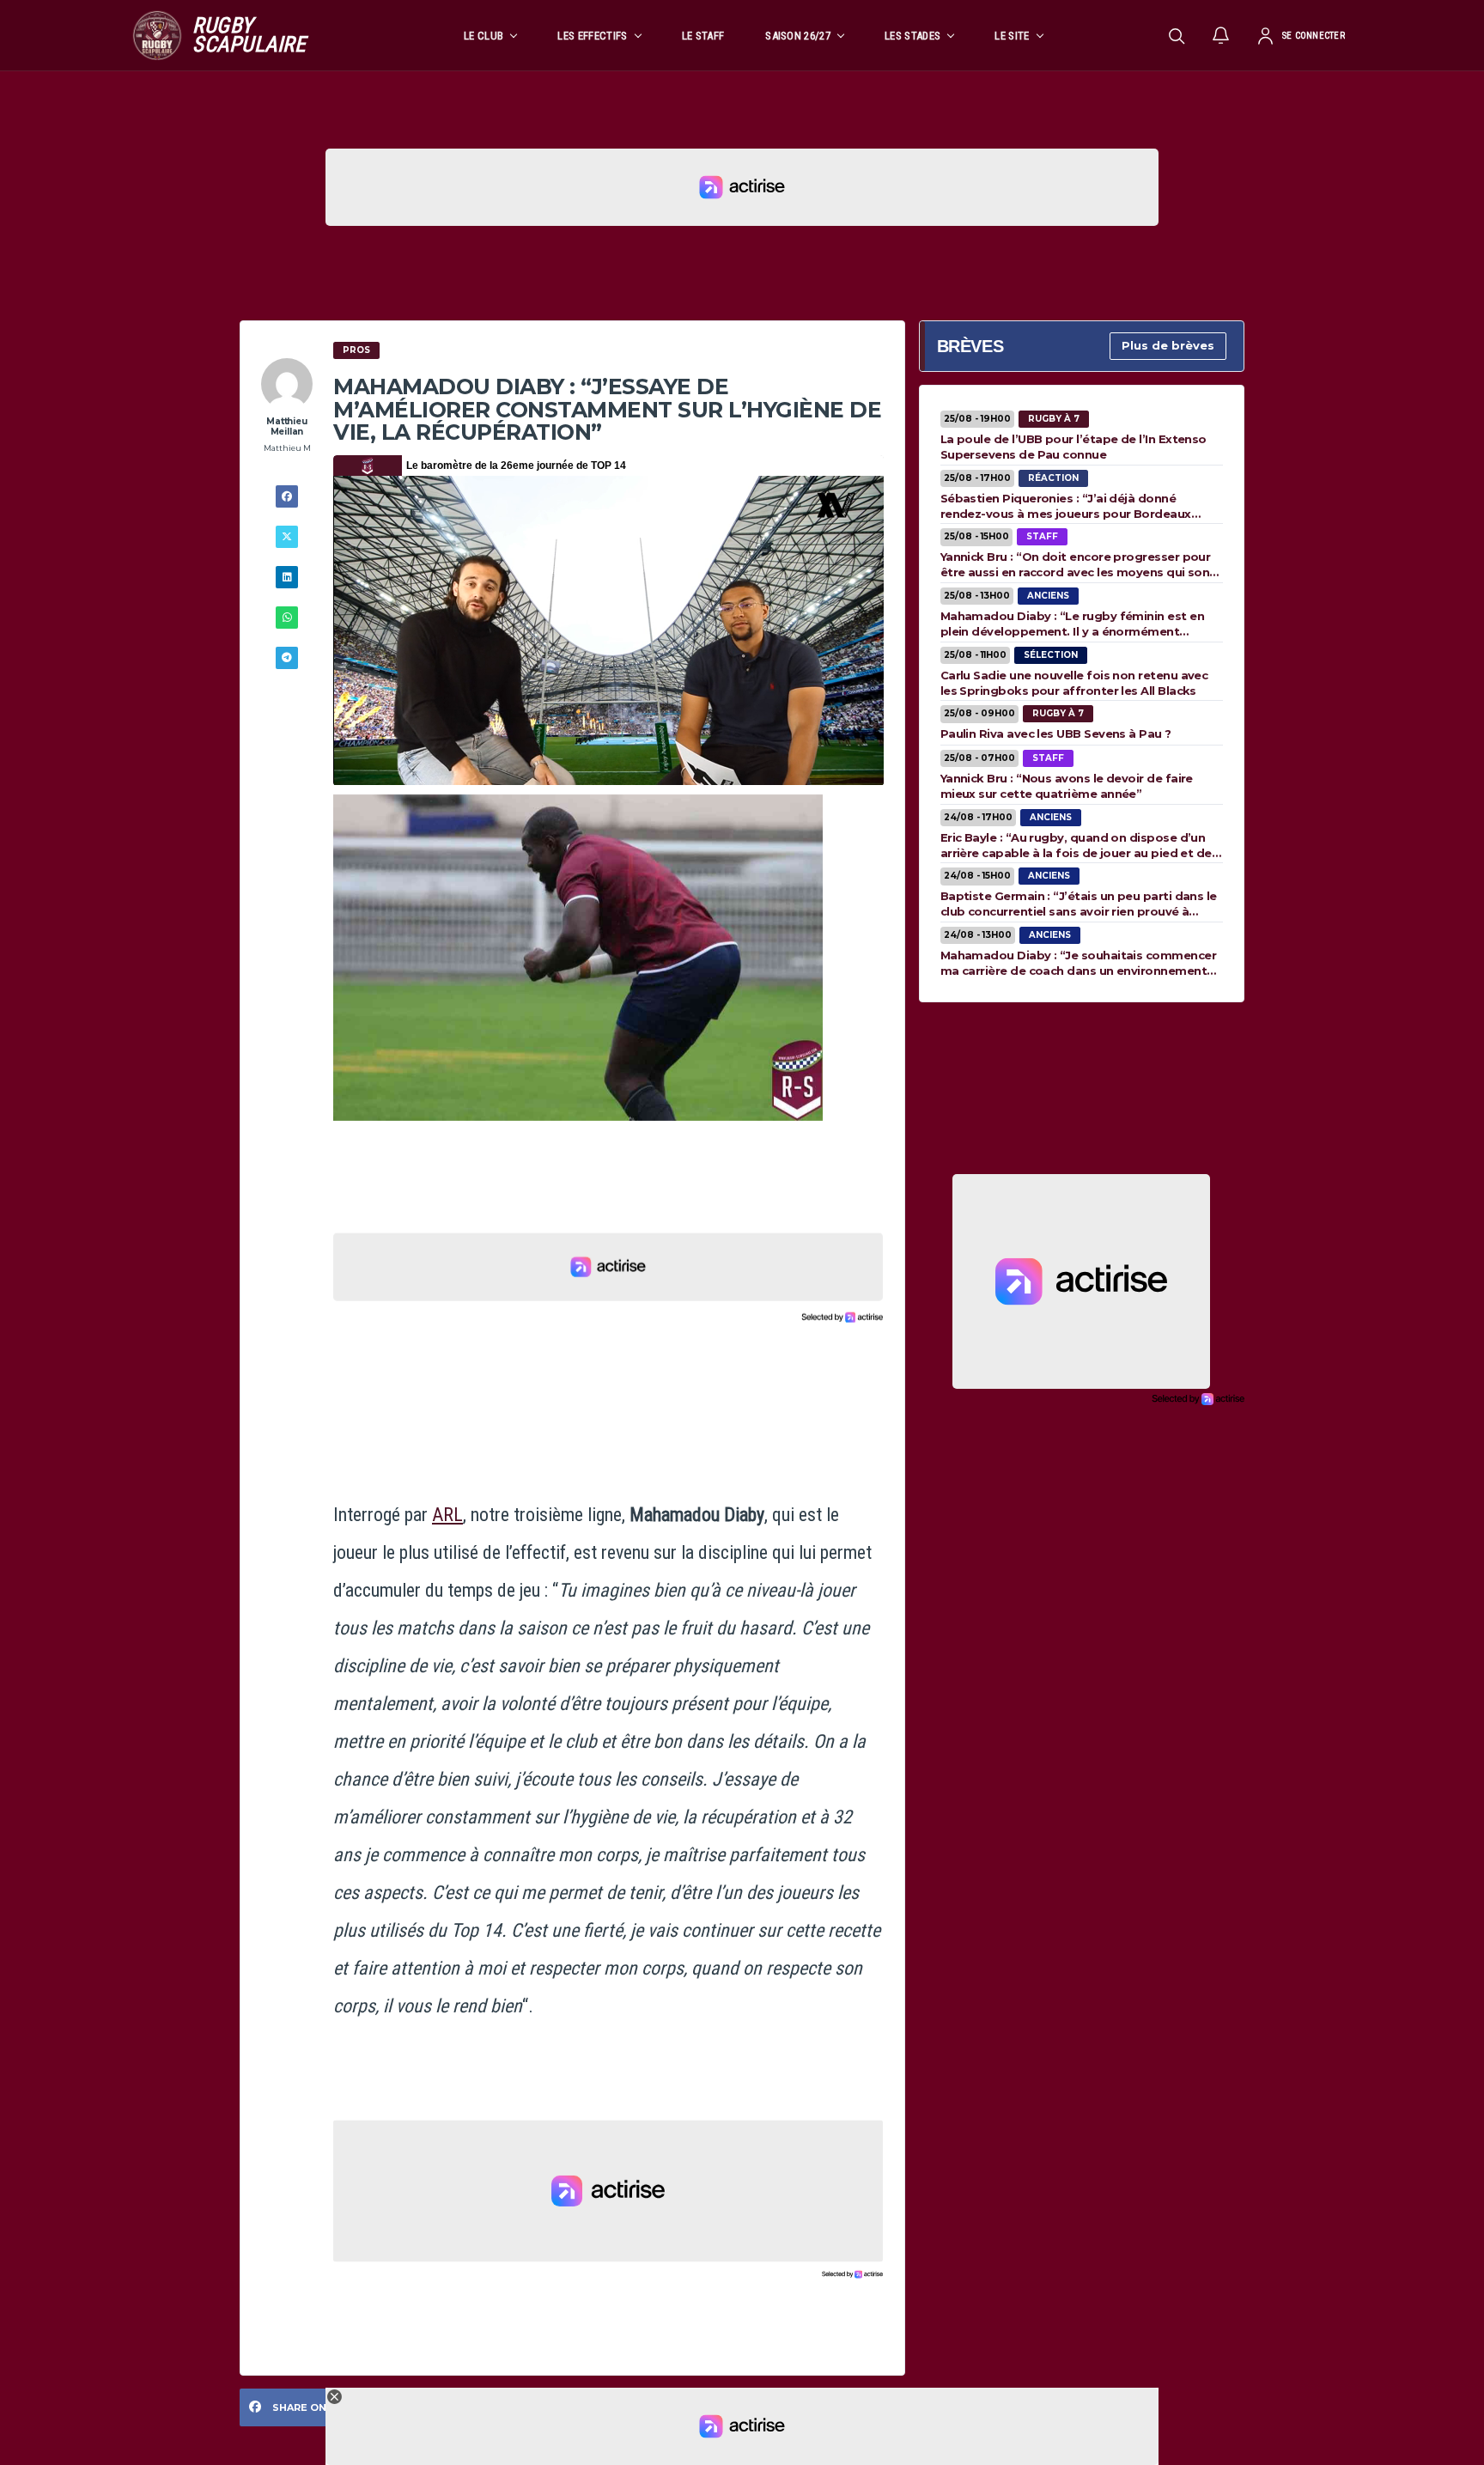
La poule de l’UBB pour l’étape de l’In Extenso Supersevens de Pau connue (1073, 447)
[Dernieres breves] (1221, 35)
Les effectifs (592, 36)
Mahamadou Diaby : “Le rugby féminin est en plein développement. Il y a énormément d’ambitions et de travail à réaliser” (1072, 624)
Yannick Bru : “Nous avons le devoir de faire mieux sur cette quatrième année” (1067, 786)
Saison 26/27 (798, 36)
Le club (484, 36)
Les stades (912, 36)
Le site (1012, 36)
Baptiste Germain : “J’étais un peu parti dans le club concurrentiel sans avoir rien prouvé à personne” (1079, 904)
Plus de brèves (1168, 345)
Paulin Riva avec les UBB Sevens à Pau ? (1056, 733)
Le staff (703, 36)
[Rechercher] (1177, 35)
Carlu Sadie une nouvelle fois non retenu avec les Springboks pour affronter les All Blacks (1074, 683)
